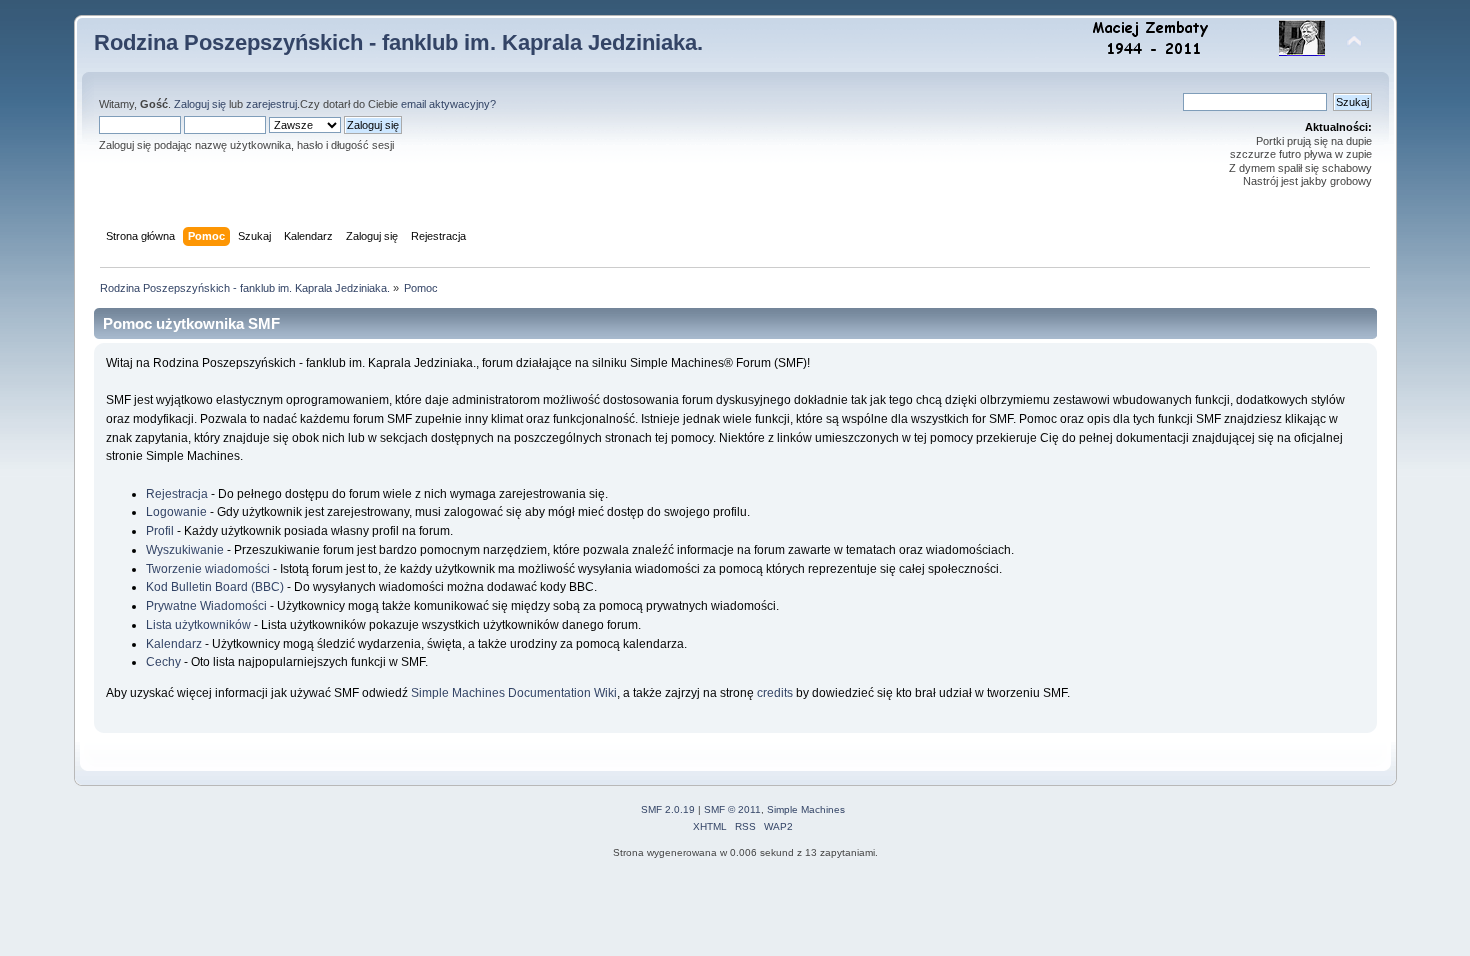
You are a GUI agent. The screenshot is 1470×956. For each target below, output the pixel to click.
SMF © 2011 (732, 809)
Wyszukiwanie (185, 550)
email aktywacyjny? (448, 104)
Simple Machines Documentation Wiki (514, 693)
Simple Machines (806, 809)
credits (775, 693)
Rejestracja (177, 494)
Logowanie (176, 512)
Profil (160, 531)
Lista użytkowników (198, 625)
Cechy (163, 662)
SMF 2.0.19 (668, 809)
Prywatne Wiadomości (206, 606)
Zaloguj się (200, 104)
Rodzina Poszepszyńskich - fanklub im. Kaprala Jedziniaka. (398, 42)
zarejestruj (271, 104)
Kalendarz (174, 644)
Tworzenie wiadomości (208, 569)
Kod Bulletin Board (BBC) (215, 587)
